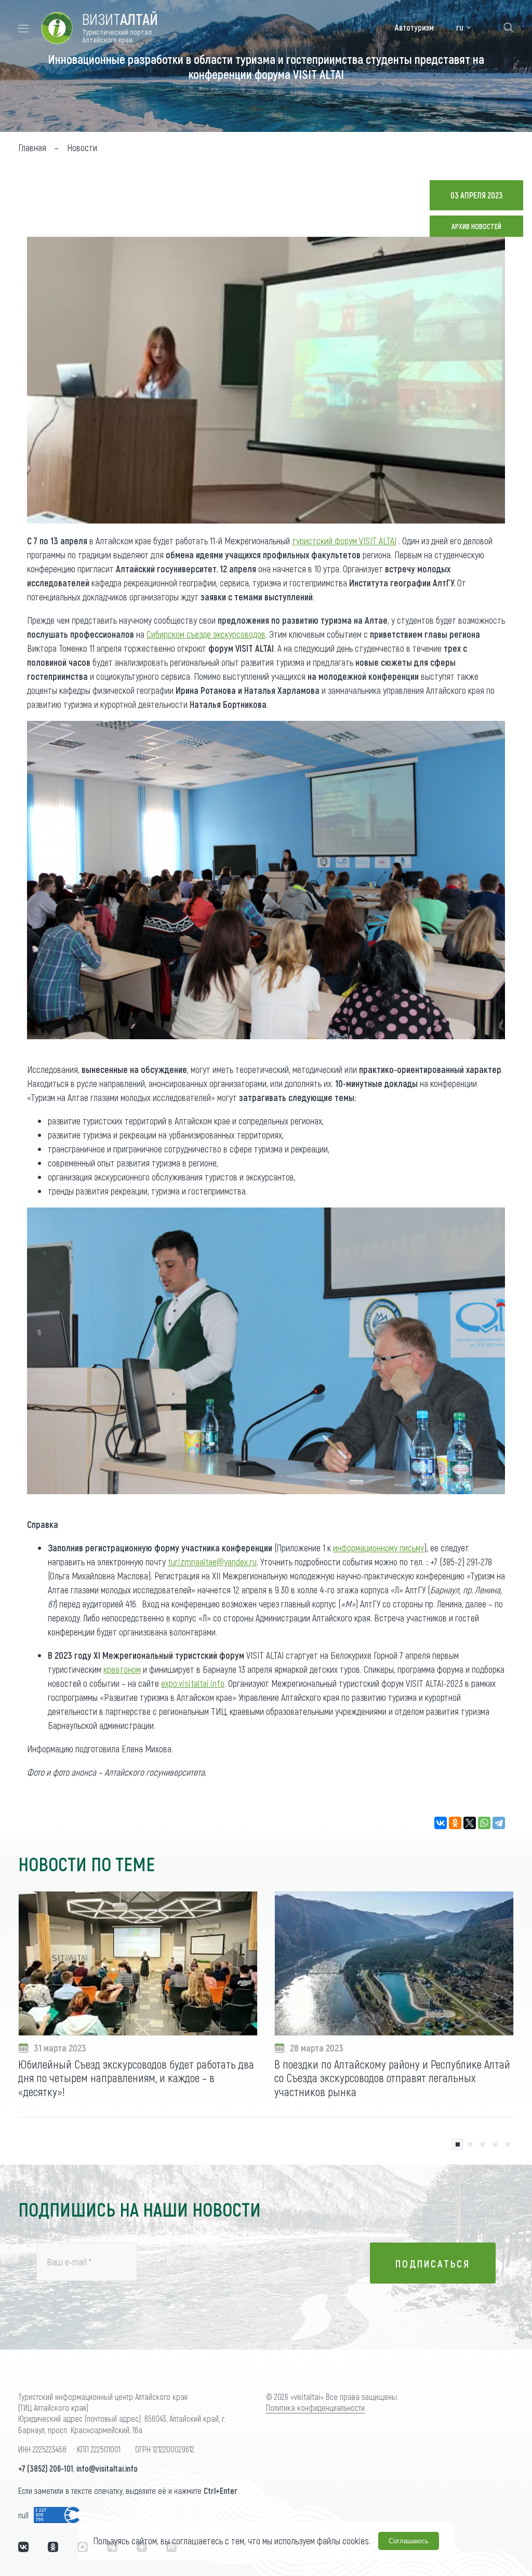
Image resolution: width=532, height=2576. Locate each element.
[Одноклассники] (455, 1823)
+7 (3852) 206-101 (46, 2468)
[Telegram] (499, 1823)
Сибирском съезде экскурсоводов (206, 634)
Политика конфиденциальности (315, 2407)
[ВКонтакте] (441, 1823)
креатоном (122, 1669)
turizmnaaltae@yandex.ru (212, 1562)
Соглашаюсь (409, 2541)
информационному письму (378, 1548)
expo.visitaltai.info (193, 1683)
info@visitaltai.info (107, 2468)
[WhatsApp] (484, 1823)
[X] (470, 1823)
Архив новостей (476, 226)
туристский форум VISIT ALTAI (344, 541)
